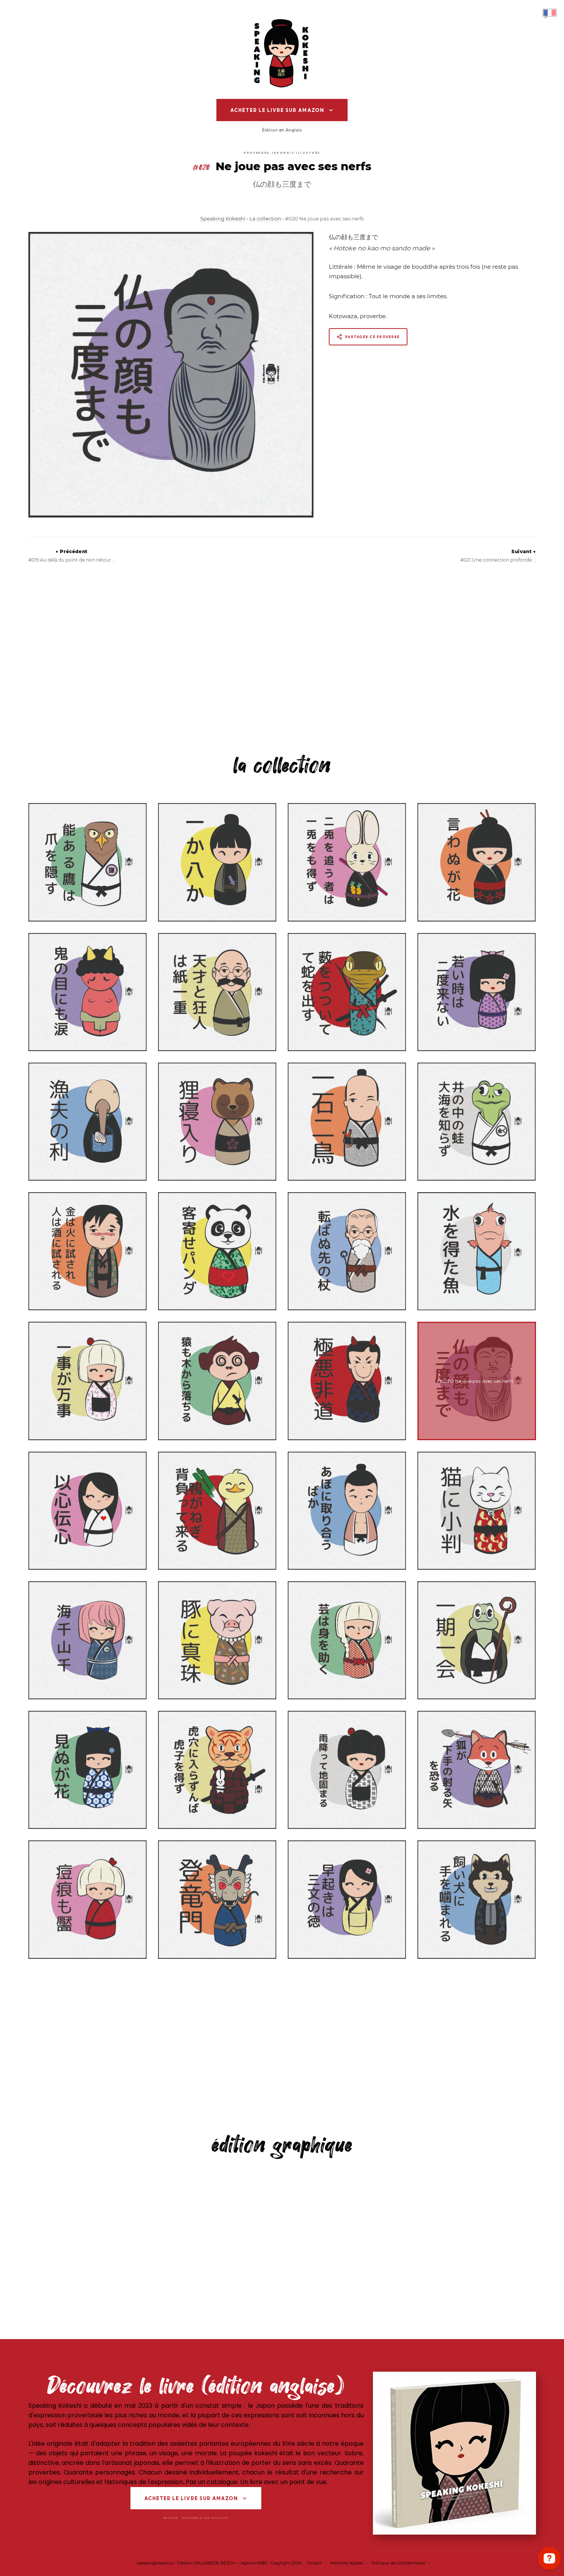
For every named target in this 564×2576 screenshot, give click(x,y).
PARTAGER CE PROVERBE (373, 337)
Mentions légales (347, 2563)
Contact (314, 2563)
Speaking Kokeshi (223, 219)
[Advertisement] (282, 655)
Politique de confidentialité (398, 2563)
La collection (265, 219)
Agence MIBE (254, 2563)
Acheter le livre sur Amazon (277, 110)
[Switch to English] (550, 13)
